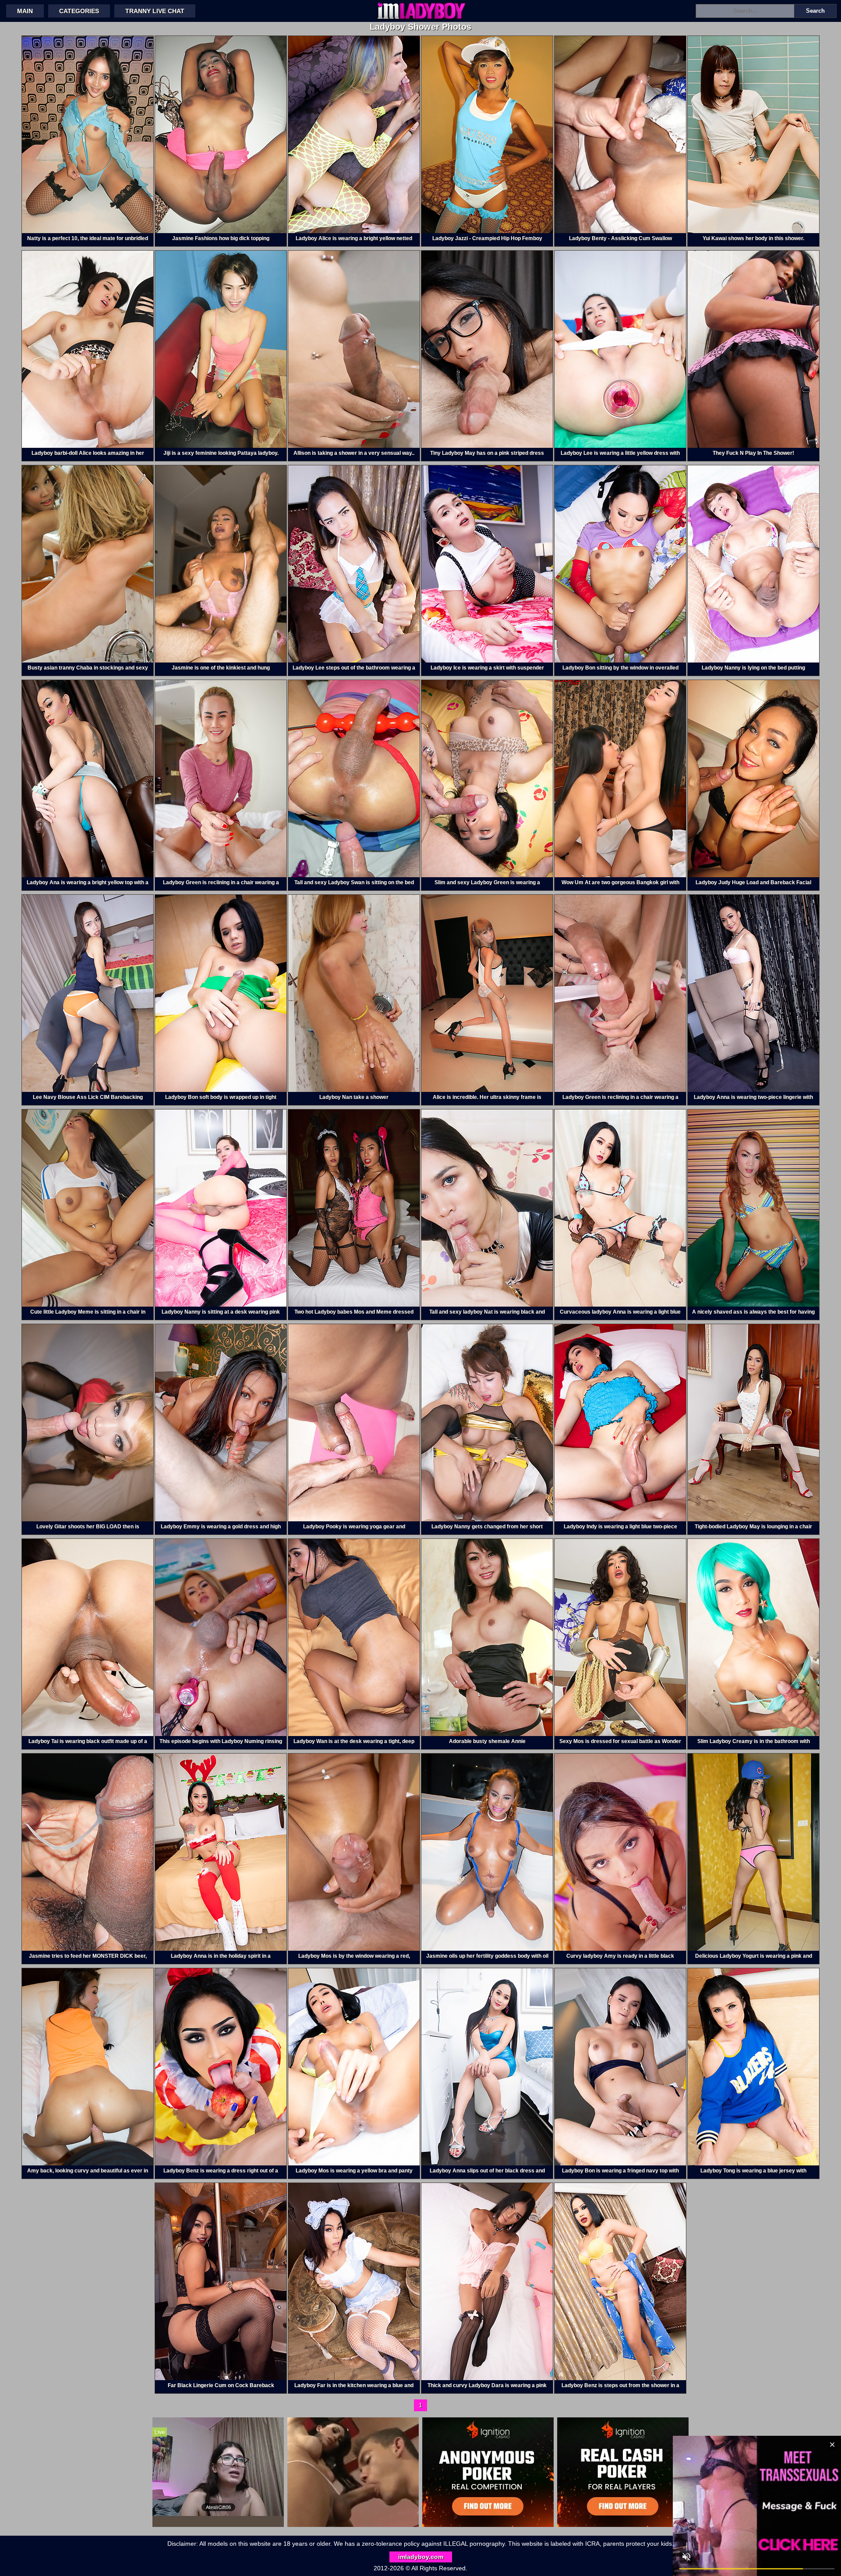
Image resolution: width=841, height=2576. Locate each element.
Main (25, 11)
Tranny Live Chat (155, 11)
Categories (79, 11)
